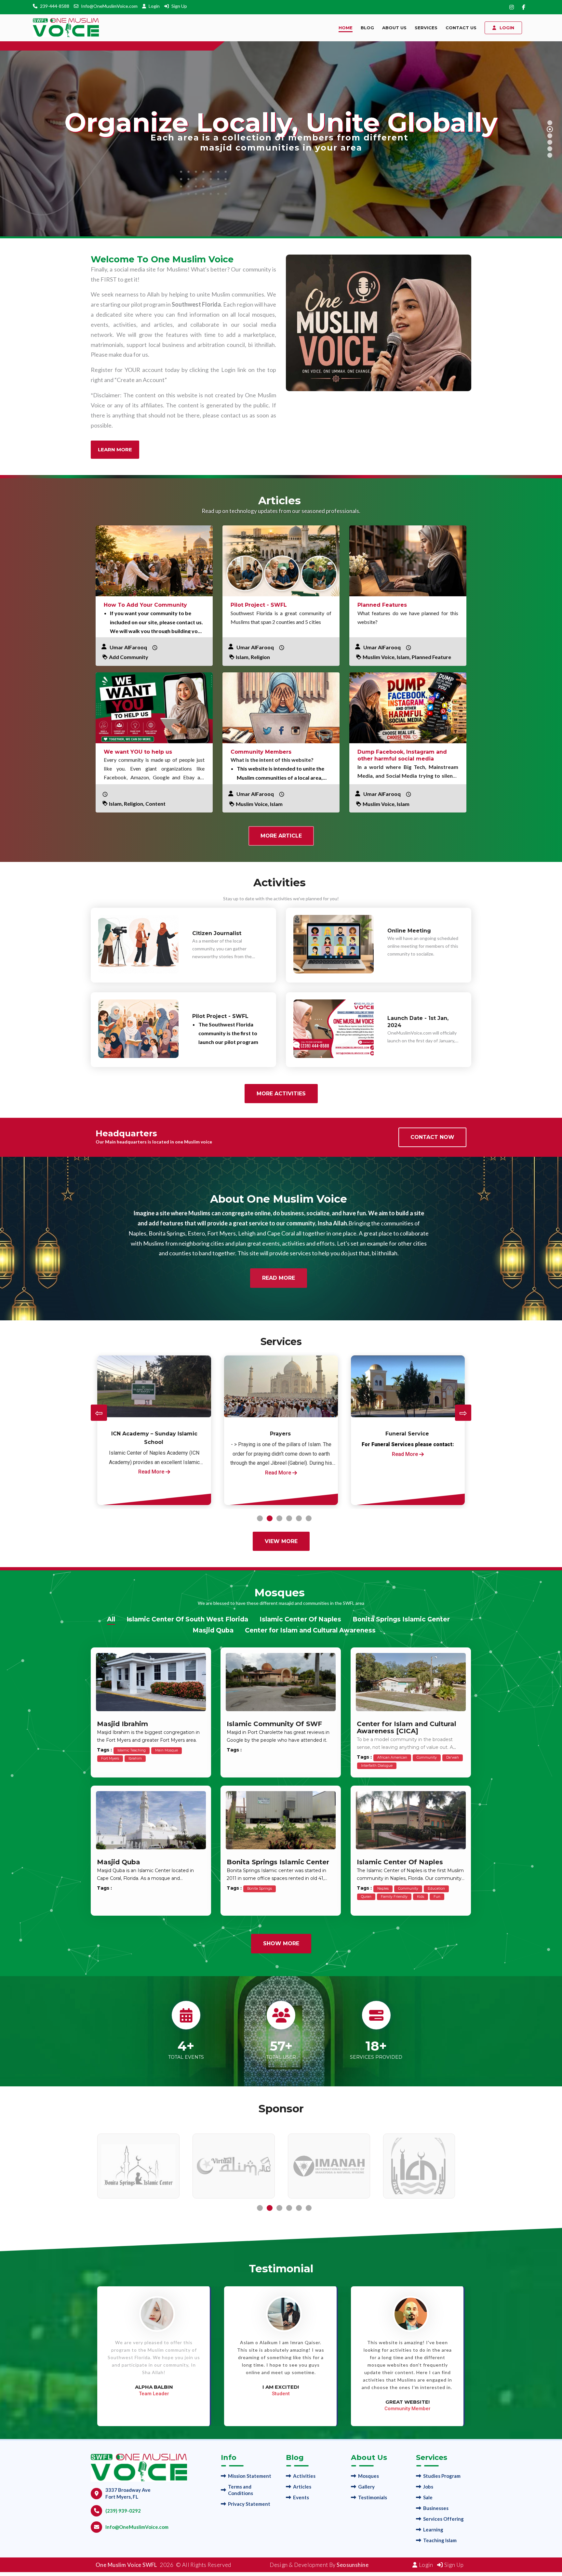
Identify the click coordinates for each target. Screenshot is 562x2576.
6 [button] (309, 1518)
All (111, 1619)
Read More (279, 1278)
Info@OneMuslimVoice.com (109, 6)
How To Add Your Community (145, 605)
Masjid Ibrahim (122, 1724)
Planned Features (382, 605)
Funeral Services (407, 1434)
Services (426, 28)
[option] (154, 1430)
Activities (304, 2476)
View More (281, 1541)
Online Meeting (409, 931)
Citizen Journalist (217, 933)
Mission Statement (250, 2476)
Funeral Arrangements (281, 1434)
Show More (281, 1943)
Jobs (428, 2487)
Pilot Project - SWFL (259, 605)
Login (155, 6)
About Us (394, 28)
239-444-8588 (55, 6)
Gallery (366, 2487)
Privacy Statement (249, 2504)
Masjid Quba (213, 1630)
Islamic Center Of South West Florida (187, 1619)
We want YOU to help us (138, 752)
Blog (367, 28)
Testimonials (373, 2497)
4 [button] (289, 1518)
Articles (302, 2487)
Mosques (368, 2476)
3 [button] (279, 1518)
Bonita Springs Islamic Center (401, 1619)
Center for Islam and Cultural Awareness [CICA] (407, 1727)
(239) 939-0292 (123, 2511)
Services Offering (443, 2519)
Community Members (261, 752)
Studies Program (442, 2476)
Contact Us (461, 28)
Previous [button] (99, 1413)
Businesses (436, 2508)
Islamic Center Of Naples (300, 1619)
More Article (281, 836)
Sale (428, 2497)
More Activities (281, 1094)
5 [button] (299, 1518)
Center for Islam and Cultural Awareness (310, 1630)
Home (346, 28)
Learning (433, 2530)
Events (301, 2497)
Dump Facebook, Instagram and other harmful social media (402, 755)
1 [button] (260, 1518)
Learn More (115, 449)
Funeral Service (154, 1434)
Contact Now (432, 1137)
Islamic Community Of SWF (274, 1724)
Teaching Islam (440, 2540)
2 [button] (270, 1518)
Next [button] (463, 1413)
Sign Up (179, 6)
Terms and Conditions (241, 2490)
